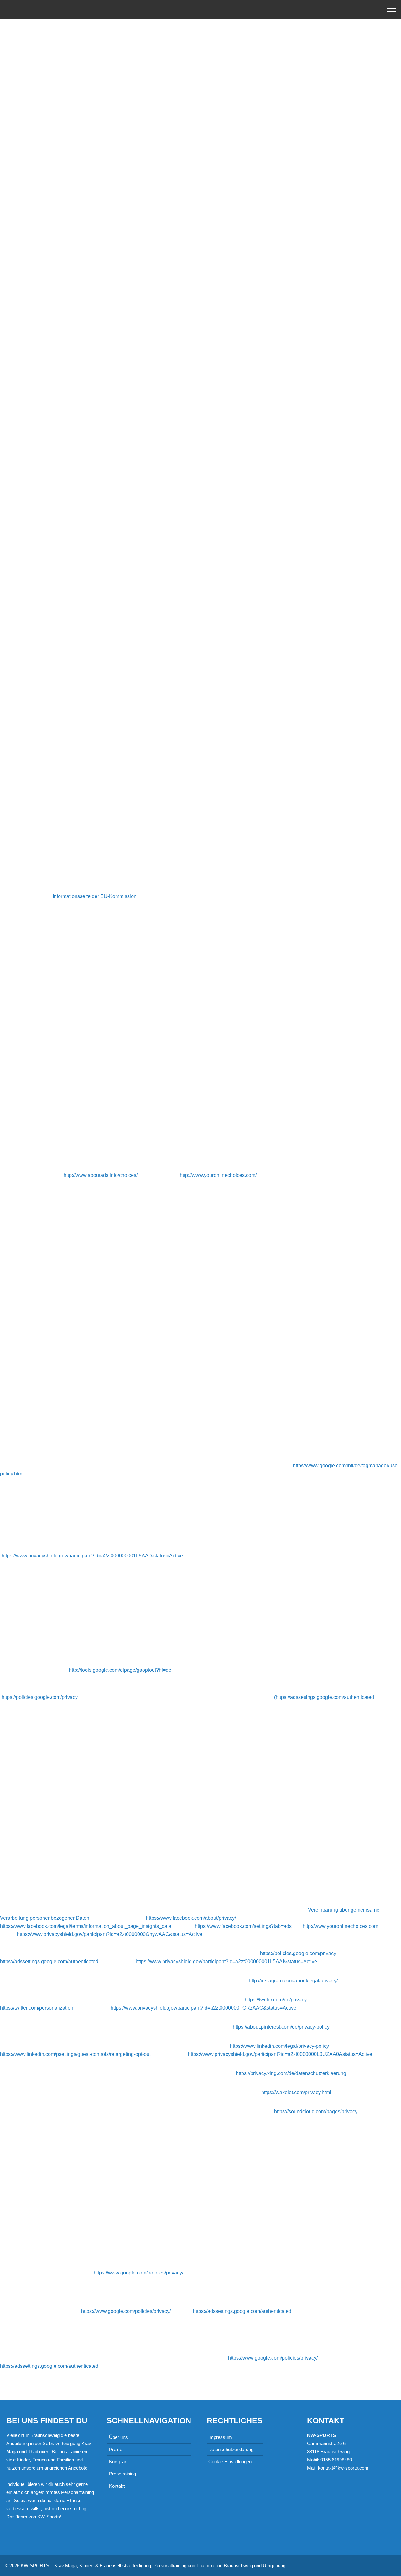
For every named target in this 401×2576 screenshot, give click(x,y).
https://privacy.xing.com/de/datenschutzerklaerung (291, 2073)
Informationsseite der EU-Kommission (95, 896)
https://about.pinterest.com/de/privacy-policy (281, 2027)
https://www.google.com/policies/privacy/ (138, 2273)
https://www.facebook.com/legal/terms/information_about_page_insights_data (86, 1926)
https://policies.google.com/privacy (40, 1697)
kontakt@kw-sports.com (343, 2468)
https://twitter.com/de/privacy (276, 2000)
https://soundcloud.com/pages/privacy (316, 2111)
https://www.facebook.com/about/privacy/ (191, 1918)
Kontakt (117, 2486)
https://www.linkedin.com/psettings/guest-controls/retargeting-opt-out (75, 2054)
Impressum (220, 2437)
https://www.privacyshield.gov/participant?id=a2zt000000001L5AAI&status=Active (92, 1556)
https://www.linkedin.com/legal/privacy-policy (279, 2046)
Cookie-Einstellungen (230, 2462)
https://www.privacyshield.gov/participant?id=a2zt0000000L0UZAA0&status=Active (280, 2054)
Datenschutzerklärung (231, 2449)
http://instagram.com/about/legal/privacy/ (293, 1981)
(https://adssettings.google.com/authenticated (324, 1697)
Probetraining (122, 2474)
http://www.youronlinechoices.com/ (218, 1175)
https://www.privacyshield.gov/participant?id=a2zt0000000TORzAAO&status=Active (203, 2008)
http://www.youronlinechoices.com (340, 1926)
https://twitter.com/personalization (37, 2008)
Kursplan (118, 2462)
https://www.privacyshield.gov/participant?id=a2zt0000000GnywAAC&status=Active (110, 1934)
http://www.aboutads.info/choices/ (101, 1175)
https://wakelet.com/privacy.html (296, 2092)
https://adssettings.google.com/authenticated (49, 1962)
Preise (116, 2449)
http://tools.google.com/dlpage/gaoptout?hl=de (120, 1670)
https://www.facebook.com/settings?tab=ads (243, 1926)
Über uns (118, 2437)
